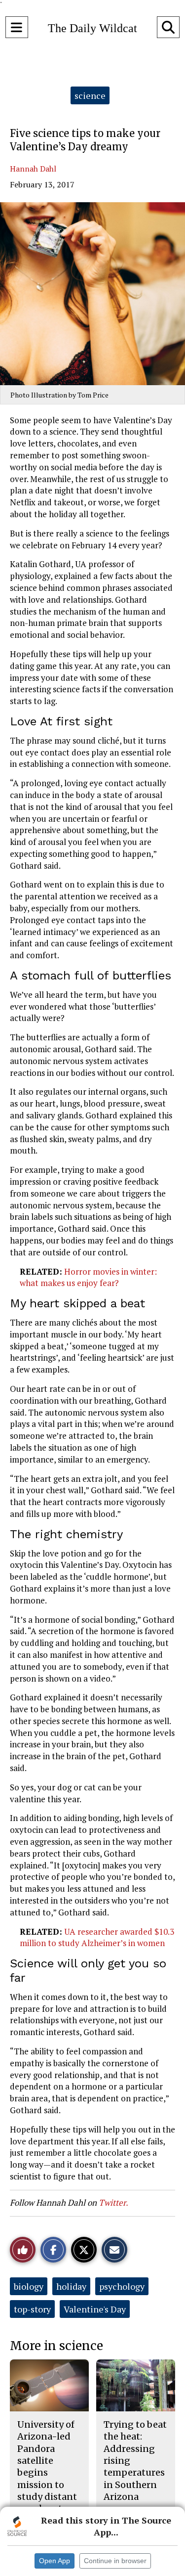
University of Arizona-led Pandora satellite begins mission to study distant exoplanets (47, 2466)
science (90, 95)
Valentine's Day (95, 2309)
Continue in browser (115, 2561)
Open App (55, 2561)
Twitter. (113, 2202)
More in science (56, 2346)
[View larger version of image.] (92, 294)
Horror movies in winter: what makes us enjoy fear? (88, 1277)
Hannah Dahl (33, 169)
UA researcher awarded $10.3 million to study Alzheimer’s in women (97, 1937)
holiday (71, 2286)
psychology (122, 2286)
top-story (32, 2309)
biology (29, 2286)
